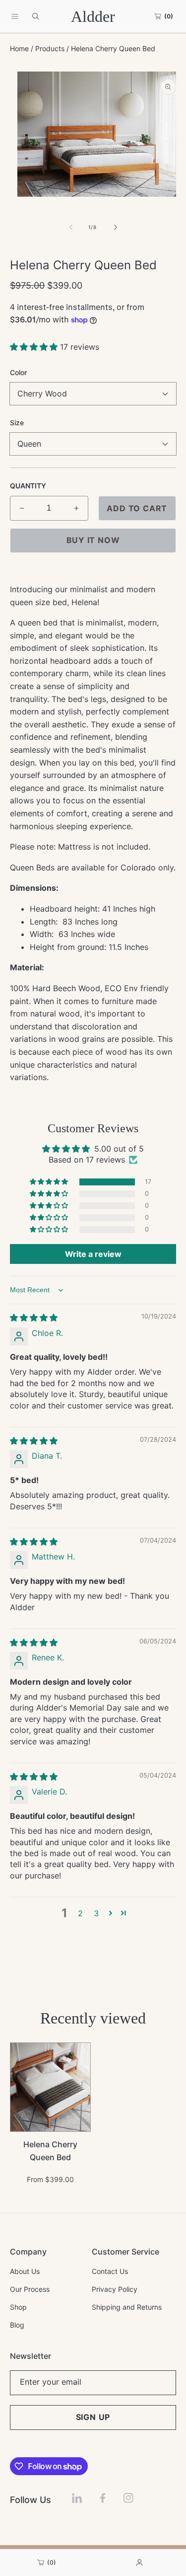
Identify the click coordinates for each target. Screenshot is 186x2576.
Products (50, 48)
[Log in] (139, 2563)
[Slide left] (71, 228)
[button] (15, 16)
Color (18, 372)
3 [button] (96, 1913)
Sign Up (93, 2417)
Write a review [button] (93, 1254)
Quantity (28, 486)
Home (19, 48)
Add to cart (137, 508)
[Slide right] (115, 228)
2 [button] (80, 1913)
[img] (34, 1318)
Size (17, 423)
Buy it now (93, 540)
